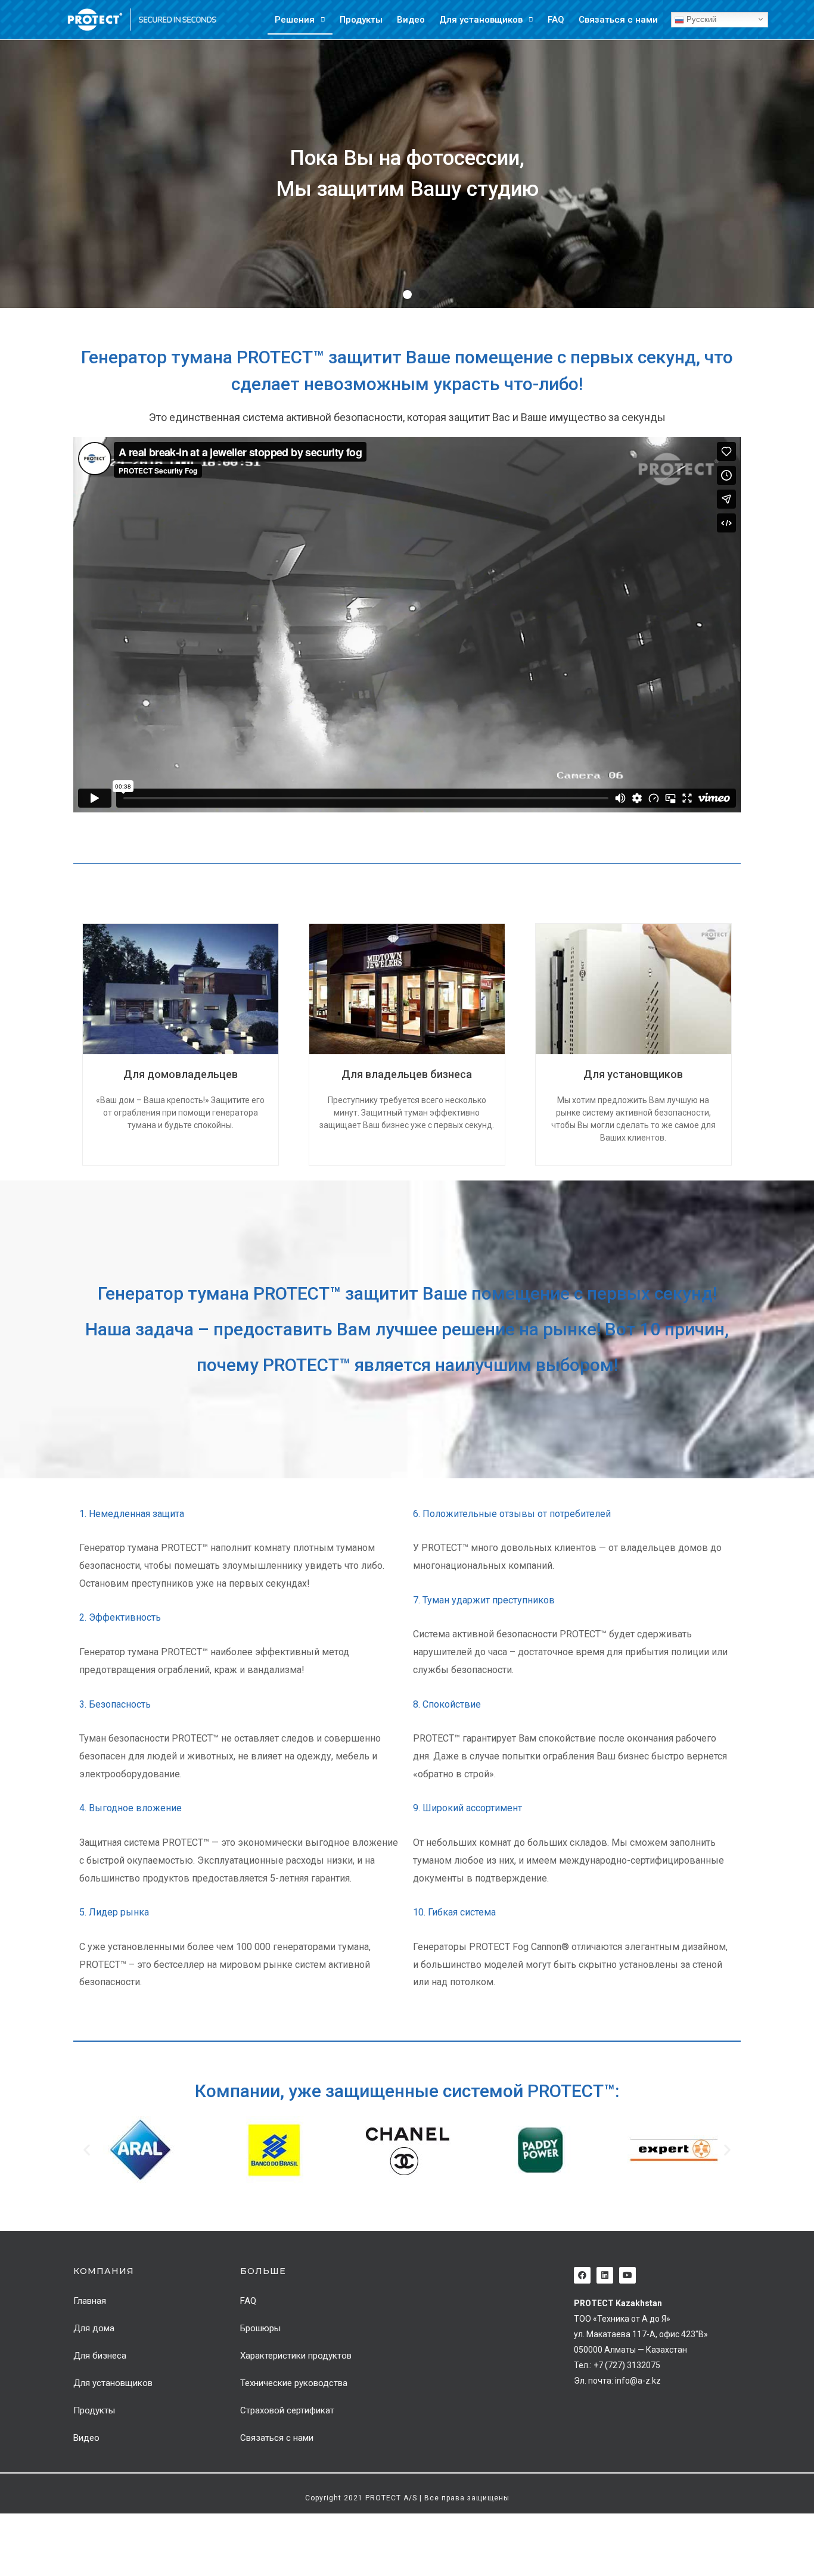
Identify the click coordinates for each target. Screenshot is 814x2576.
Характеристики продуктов (296, 2356)
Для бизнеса (100, 2356)
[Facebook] (582, 2275)
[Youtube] (627, 2275)
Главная (90, 2301)
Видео (411, 20)
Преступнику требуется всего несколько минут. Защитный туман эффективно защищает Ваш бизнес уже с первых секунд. (407, 1113)
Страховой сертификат (287, 2410)
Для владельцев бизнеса (407, 1074)
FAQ (556, 20)
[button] (391, 295)
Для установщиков (481, 20)
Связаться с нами (618, 20)
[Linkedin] (605, 2275)
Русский (700, 19)
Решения (295, 20)
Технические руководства (294, 2383)
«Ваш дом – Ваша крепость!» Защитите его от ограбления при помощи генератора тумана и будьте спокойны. (180, 1113)
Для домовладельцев (181, 1074)
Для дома (94, 2328)
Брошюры (260, 2328)
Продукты (361, 20)
